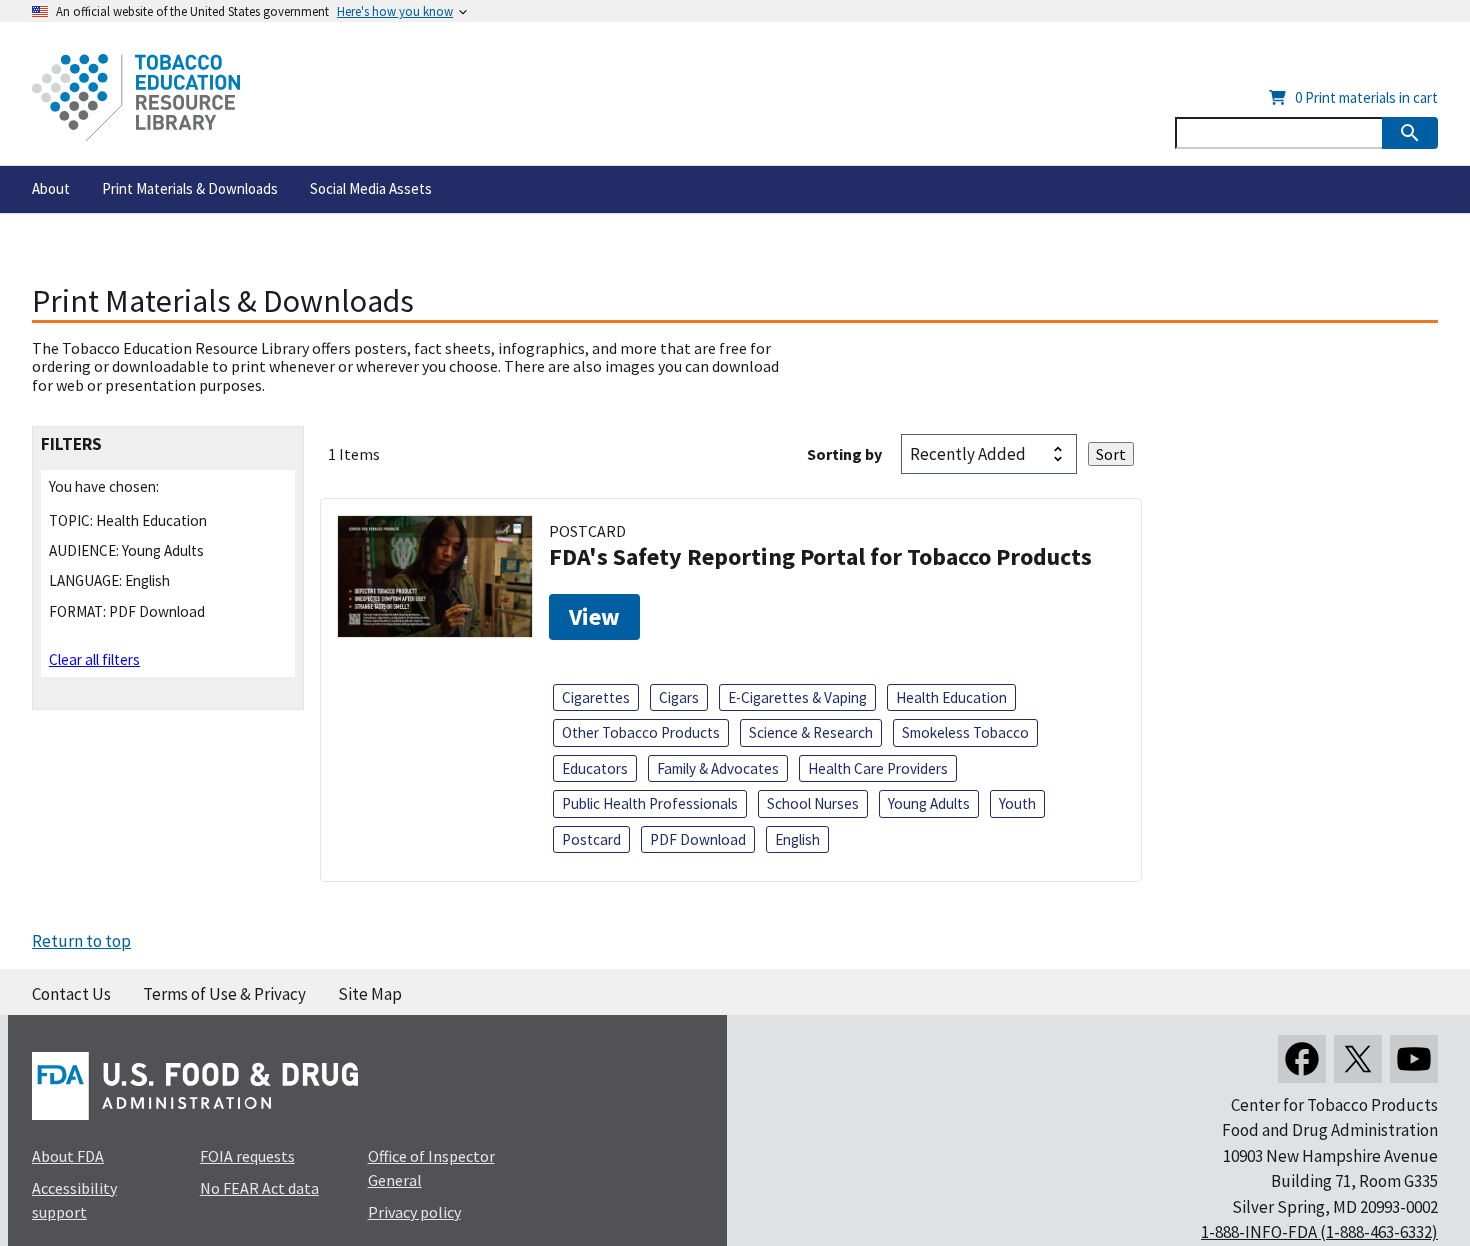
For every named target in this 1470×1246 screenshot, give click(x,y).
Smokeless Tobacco (965, 732)
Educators (595, 768)
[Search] (1410, 133)
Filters (71, 444)
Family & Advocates (718, 768)
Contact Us (71, 994)
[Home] (136, 97)
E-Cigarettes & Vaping (797, 697)
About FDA (68, 1156)
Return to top (81, 941)
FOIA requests (247, 1156)
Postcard (591, 839)
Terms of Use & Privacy (224, 994)
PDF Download (698, 839)
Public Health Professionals (650, 803)
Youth (1017, 803)
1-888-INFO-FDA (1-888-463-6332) (1319, 1232)
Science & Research (811, 732)
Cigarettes (596, 697)
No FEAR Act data (259, 1188)
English (797, 839)
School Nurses (813, 803)
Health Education (951, 697)
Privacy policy (414, 1212)
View (594, 616)
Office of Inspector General (431, 1168)
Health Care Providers (878, 768)
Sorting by (844, 454)
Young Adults (929, 803)
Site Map (370, 994)
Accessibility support (74, 1200)
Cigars (679, 697)
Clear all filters (94, 659)
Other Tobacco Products (641, 732)
